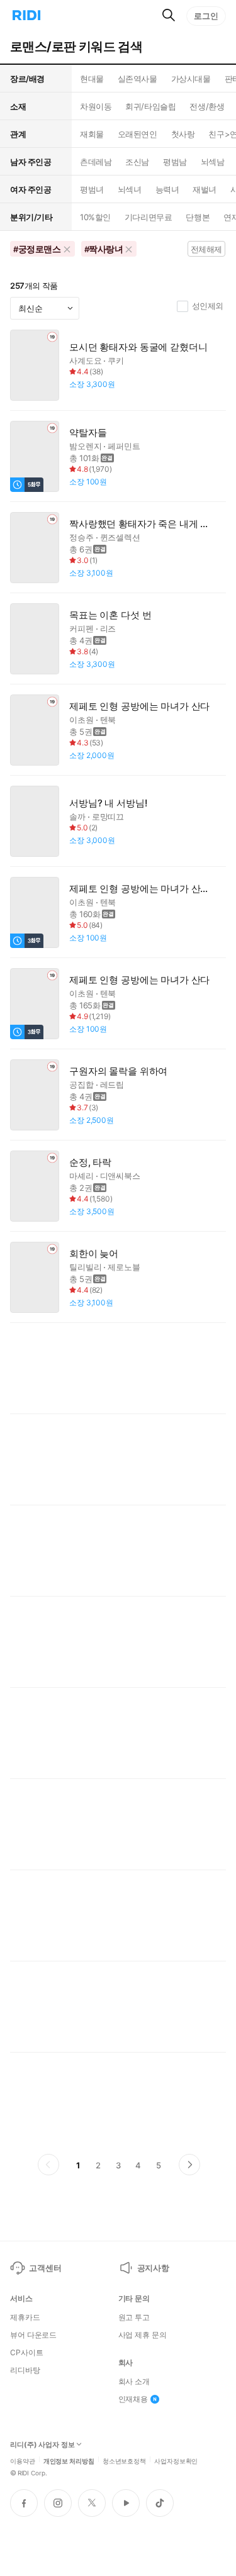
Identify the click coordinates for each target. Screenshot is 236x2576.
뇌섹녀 (130, 189)
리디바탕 (25, 2370)
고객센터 (45, 2268)
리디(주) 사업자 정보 (42, 2445)
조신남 (137, 162)
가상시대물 (191, 79)
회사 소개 (134, 2382)
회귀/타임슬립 (150, 106)
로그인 (206, 16)
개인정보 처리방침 (69, 2460)
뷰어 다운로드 (33, 2335)
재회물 (92, 134)
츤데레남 (96, 162)
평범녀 (92, 189)
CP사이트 (26, 2353)
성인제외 (208, 306)
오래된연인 (138, 134)
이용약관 (23, 2460)
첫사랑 (183, 134)
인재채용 (133, 2399)
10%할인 (95, 217)
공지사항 (153, 2268)
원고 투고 (134, 2317)
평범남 (175, 162)
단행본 (198, 217)
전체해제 (206, 249)
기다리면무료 (148, 217)
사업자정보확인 (176, 2460)
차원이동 (96, 106)
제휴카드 (25, 2317)
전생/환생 (207, 106)
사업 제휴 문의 (143, 2335)
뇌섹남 (213, 162)
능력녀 (167, 189)
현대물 (92, 79)
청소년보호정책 (124, 2460)
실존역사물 (138, 79)
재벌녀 (205, 189)
